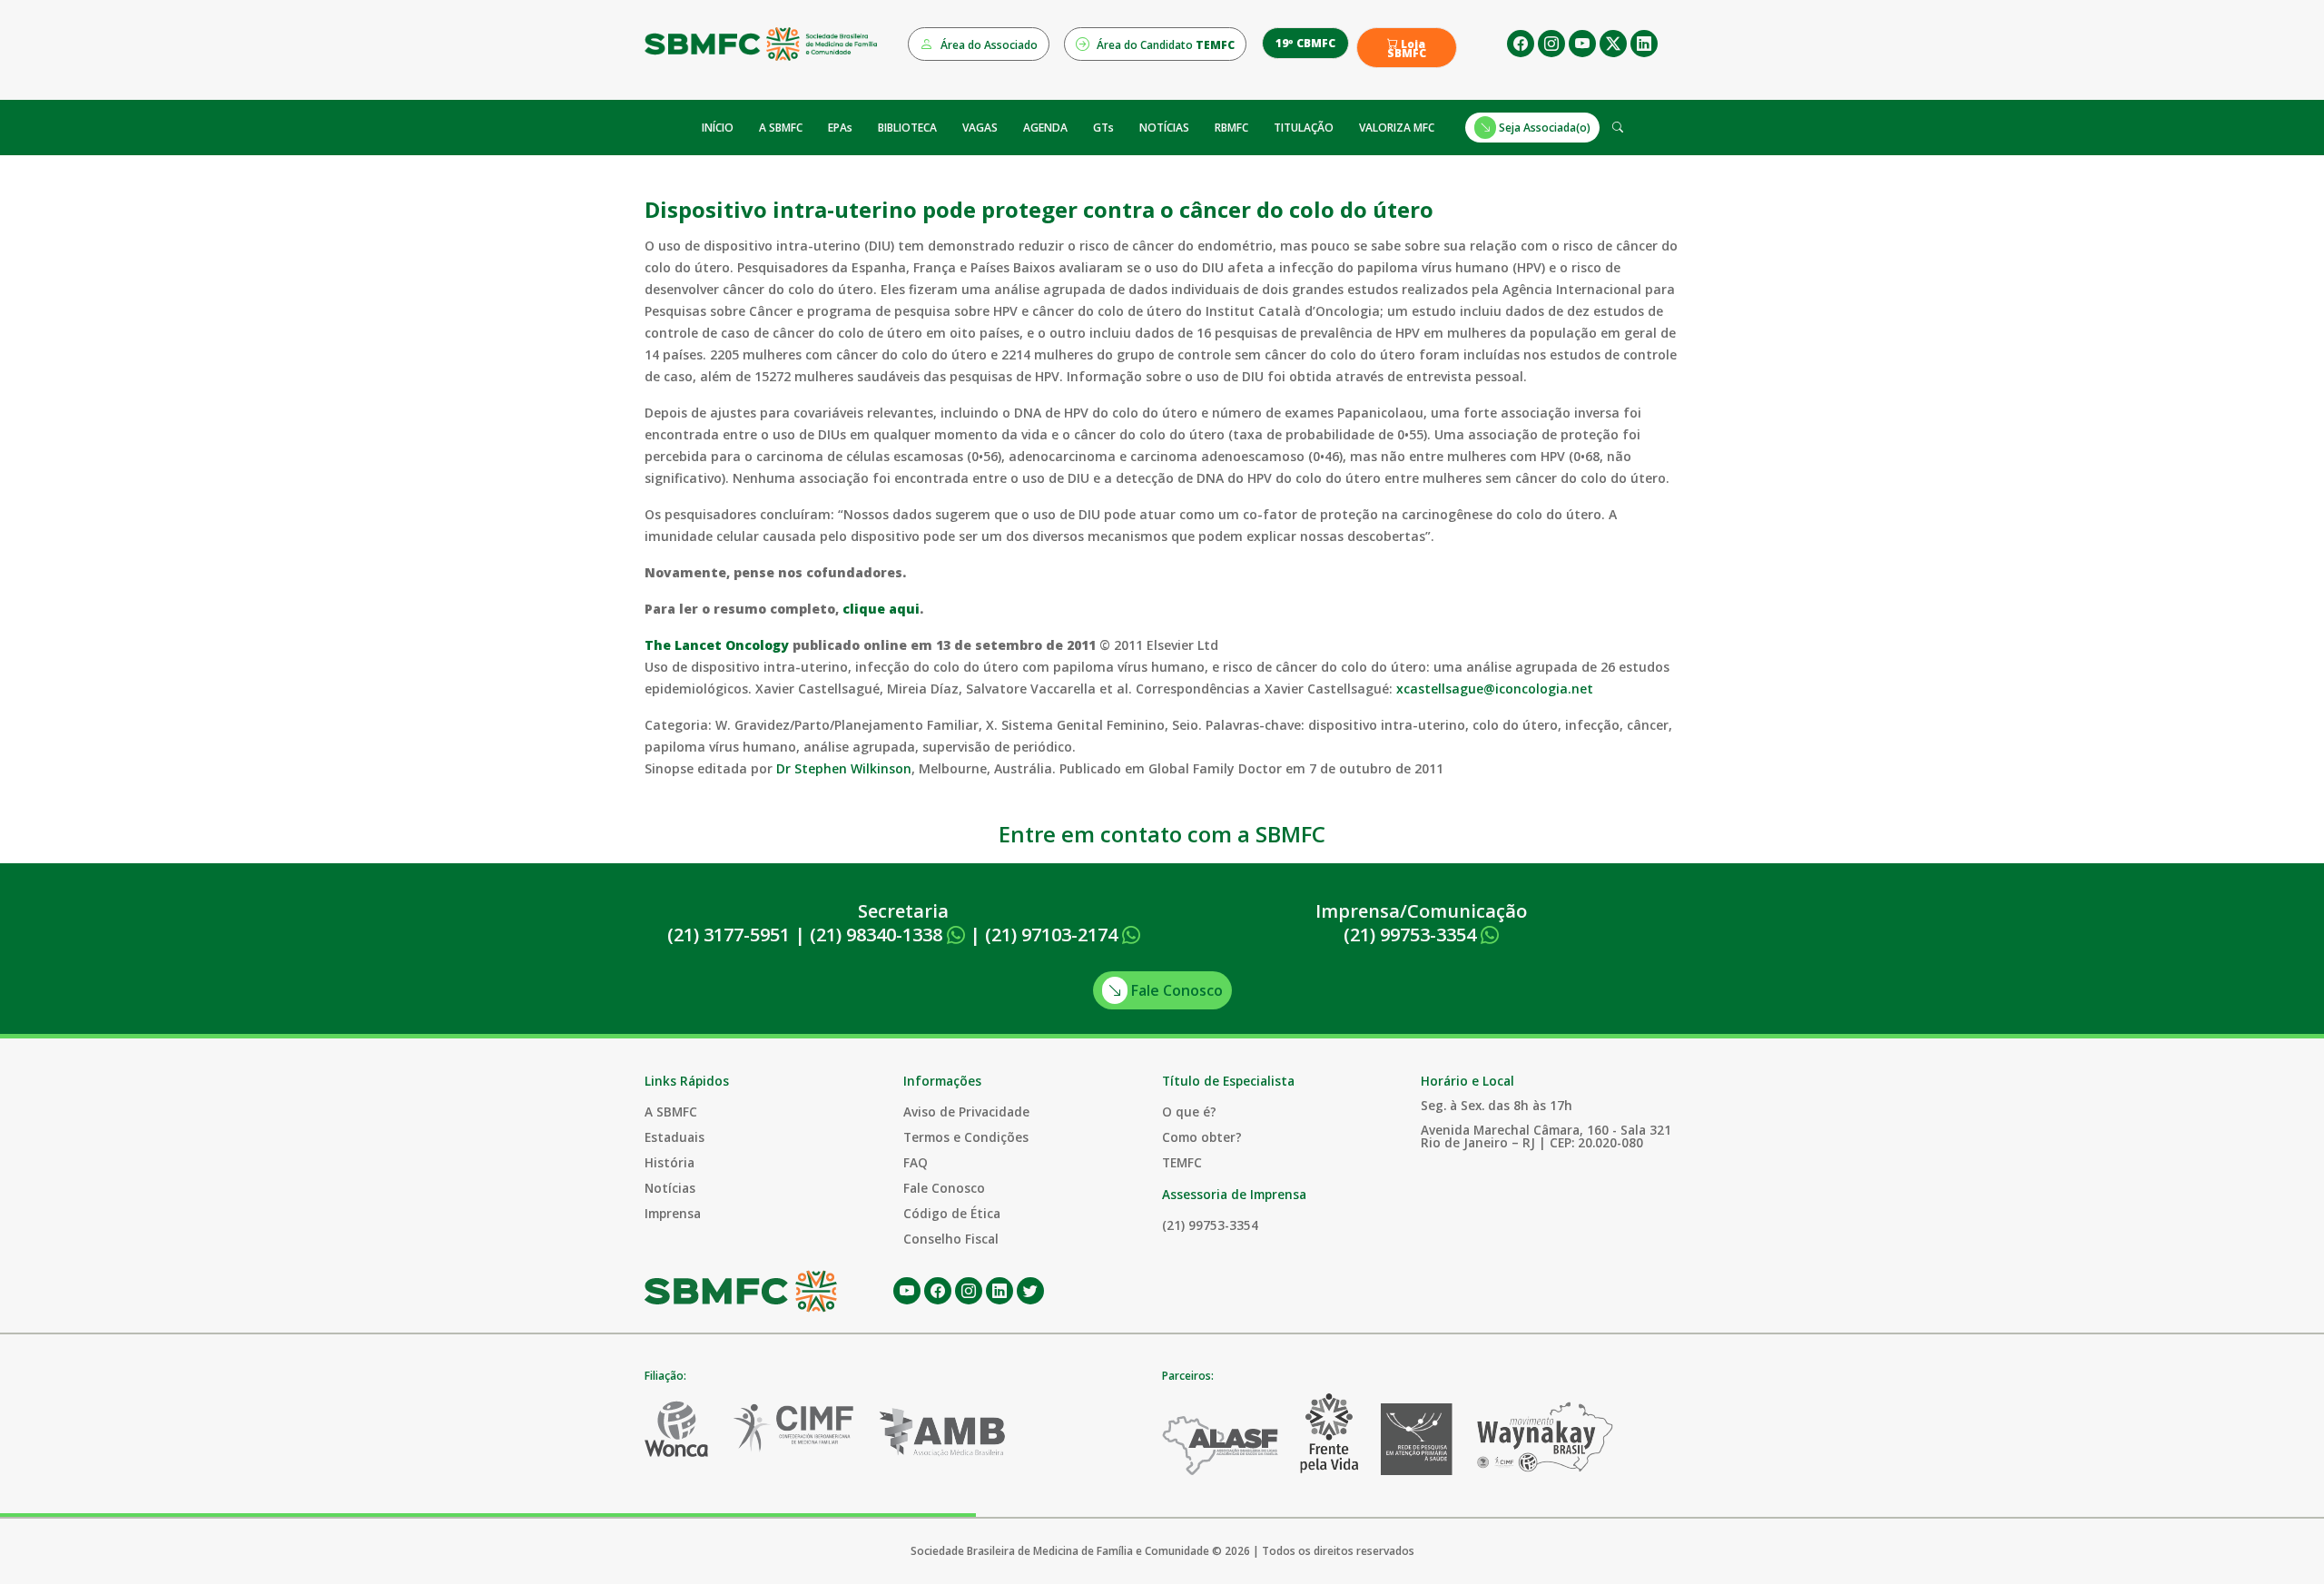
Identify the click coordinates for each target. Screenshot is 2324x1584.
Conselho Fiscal (951, 1239)
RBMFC (1231, 128)
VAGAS (980, 128)
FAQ (916, 1162)
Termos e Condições (966, 1137)
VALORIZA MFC (1397, 128)
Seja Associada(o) (1543, 128)
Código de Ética (952, 1213)
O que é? (1189, 1112)
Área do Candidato (1164, 45)
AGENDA (1045, 128)
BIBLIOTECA (907, 128)
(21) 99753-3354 (1412, 935)
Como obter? (1202, 1137)
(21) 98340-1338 (878, 935)
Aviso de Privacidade (966, 1112)
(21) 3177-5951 (729, 935)
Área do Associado (988, 45)
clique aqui (881, 609)
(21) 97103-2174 (1054, 935)
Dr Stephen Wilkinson (844, 768)
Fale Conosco (1175, 990)
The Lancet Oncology (717, 645)
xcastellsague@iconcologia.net (1495, 689)
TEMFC (1182, 1162)
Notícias (670, 1188)
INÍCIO (718, 128)
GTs (1103, 128)
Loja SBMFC (1407, 49)
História (670, 1162)
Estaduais (675, 1137)
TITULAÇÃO (1304, 128)
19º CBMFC (1305, 43)
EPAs (840, 128)
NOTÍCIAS (1164, 128)
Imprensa (673, 1213)
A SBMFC (781, 128)
